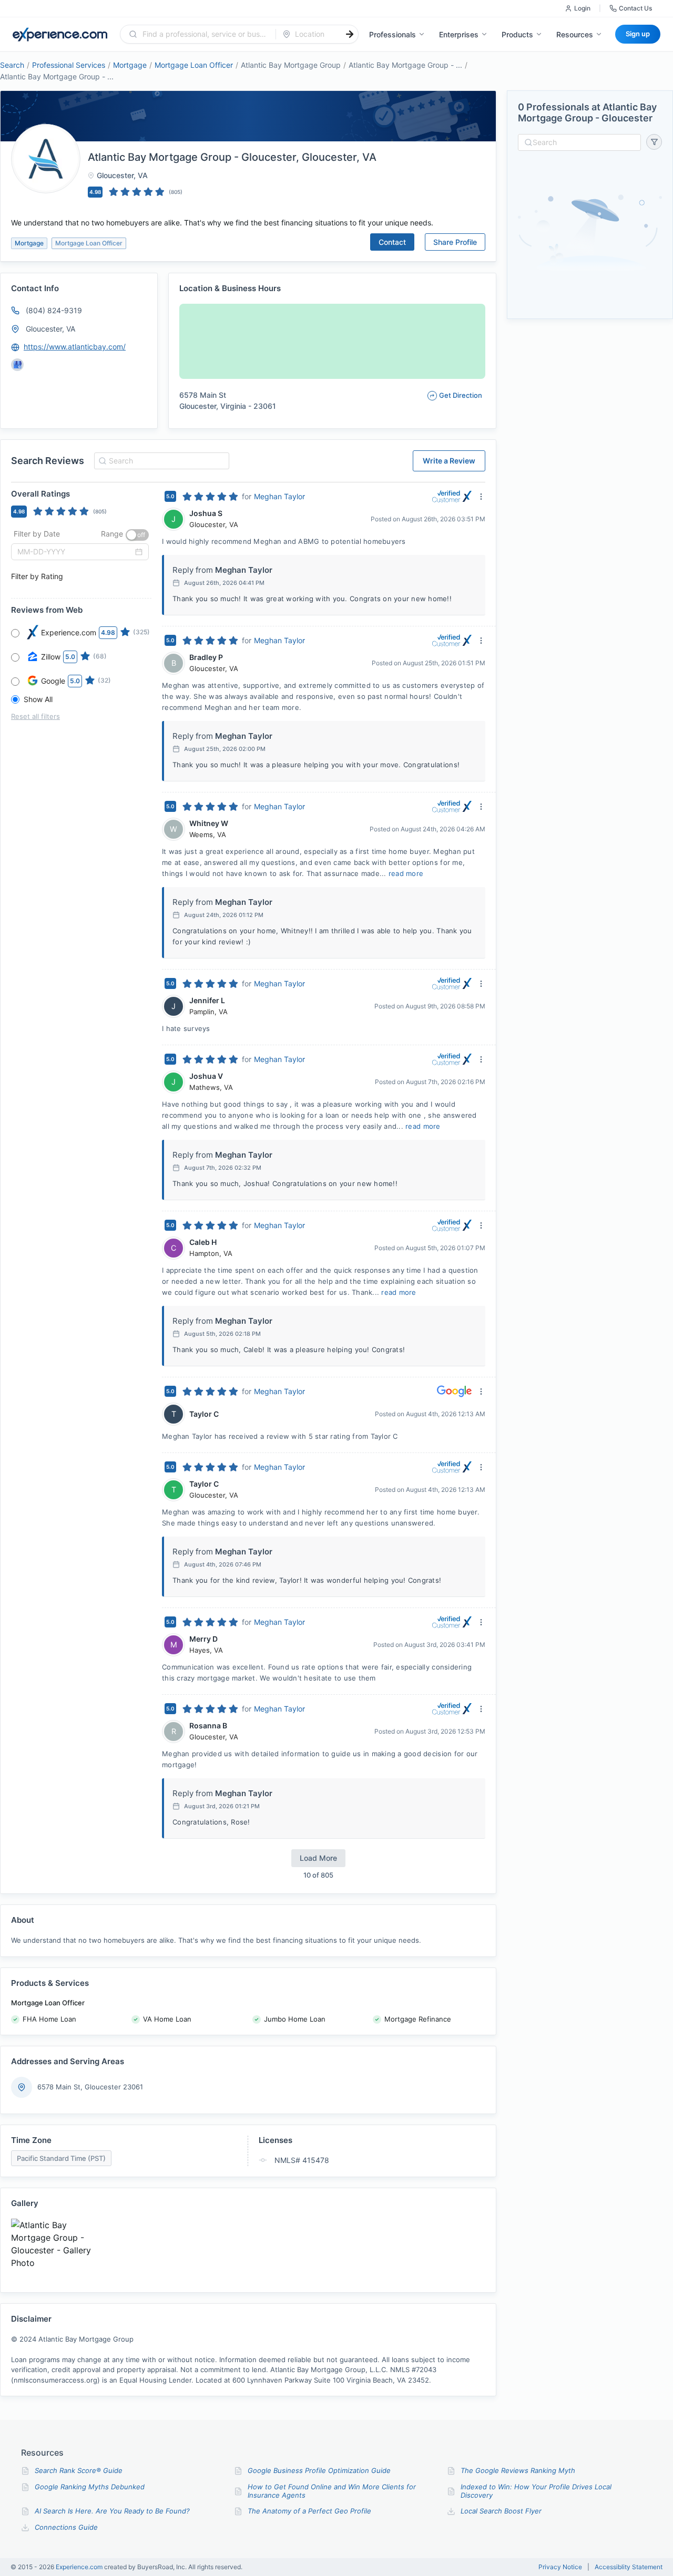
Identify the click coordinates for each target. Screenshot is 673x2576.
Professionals (392, 34)
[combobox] (204, 34)
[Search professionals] (350, 34)
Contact (392, 242)
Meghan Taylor (279, 496)
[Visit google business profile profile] (17, 365)
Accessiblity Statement (629, 2567)
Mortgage (130, 65)
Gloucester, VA (50, 329)
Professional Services (69, 65)
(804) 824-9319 (54, 310)
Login (582, 8)
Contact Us (635, 8)
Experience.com (80, 2567)
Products (517, 34)
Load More (318, 1858)
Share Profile (455, 242)
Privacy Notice (560, 2567)
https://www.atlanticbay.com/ (75, 347)
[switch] (137, 535)
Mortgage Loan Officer (194, 65)
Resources (575, 34)
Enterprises (459, 34)
